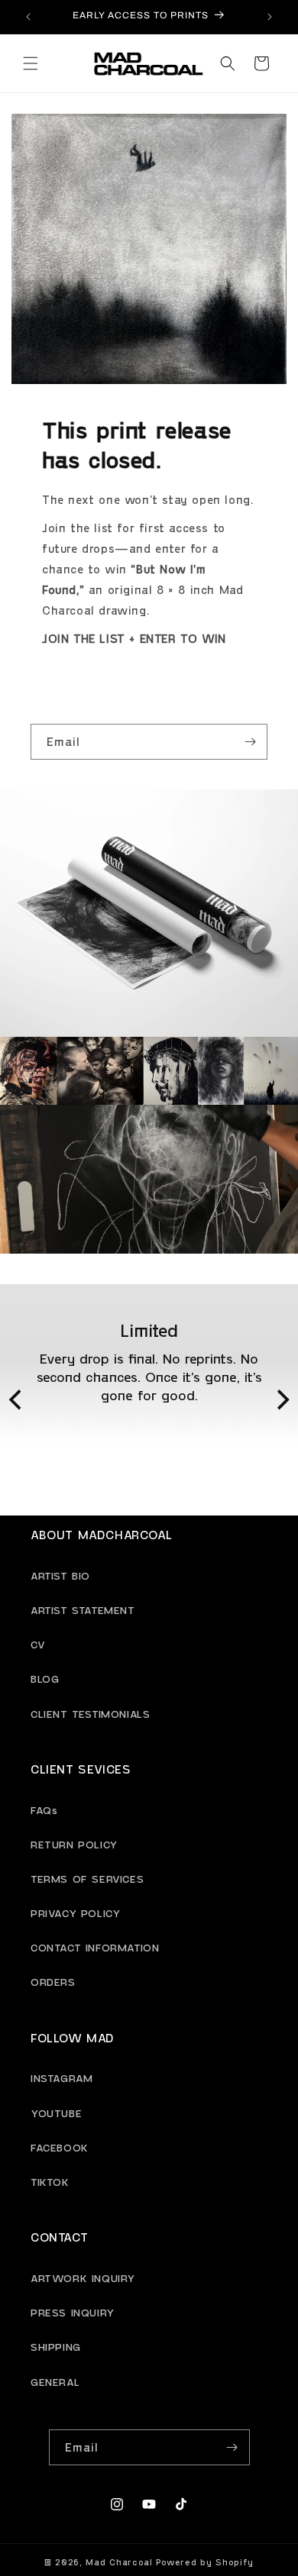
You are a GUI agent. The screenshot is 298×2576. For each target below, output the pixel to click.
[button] (31, 63)
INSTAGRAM (62, 2078)
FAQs (44, 1810)
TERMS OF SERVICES (87, 1879)
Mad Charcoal (119, 2562)
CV (38, 1644)
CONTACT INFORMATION (95, 1947)
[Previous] (17, 1400)
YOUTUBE (56, 2113)
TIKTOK (50, 2182)
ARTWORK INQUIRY (83, 2278)
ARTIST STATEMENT (83, 1610)
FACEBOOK (60, 2147)
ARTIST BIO (60, 1575)
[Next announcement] (270, 17)
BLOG (45, 1679)
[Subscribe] (250, 742)
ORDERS (53, 1982)
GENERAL (55, 2382)
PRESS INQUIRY (73, 2312)
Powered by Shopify (205, 2562)
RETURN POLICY (74, 1844)
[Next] (281, 1400)
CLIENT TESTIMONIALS (90, 1714)
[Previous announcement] (28, 17)
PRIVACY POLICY (75, 1913)
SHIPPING (56, 2347)
